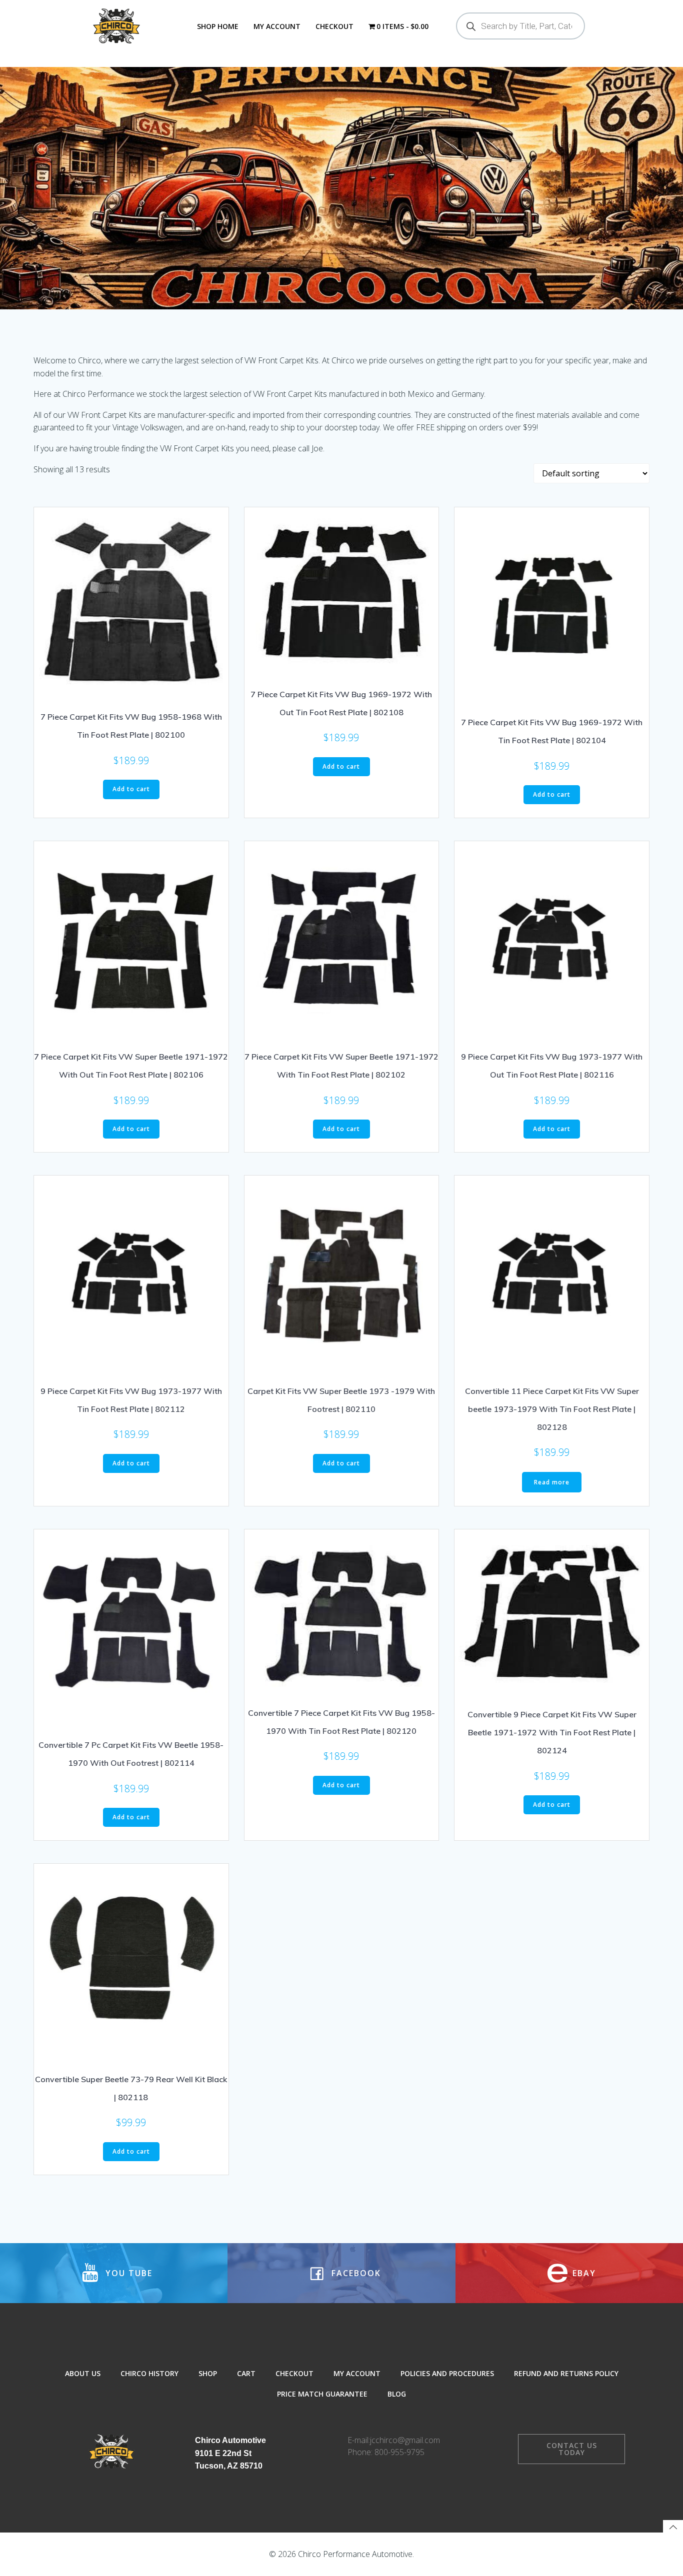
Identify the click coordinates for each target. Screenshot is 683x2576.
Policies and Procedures (447, 2373)
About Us (83, 2373)
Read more (552, 1482)
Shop (208, 2373)
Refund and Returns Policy (566, 2373)
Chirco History (149, 2373)
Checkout (334, 26)
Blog (397, 2394)
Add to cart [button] (131, 789)
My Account (277, 26)
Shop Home (218, 26)
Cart (246, 2373)
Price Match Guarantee (322, 2394)
